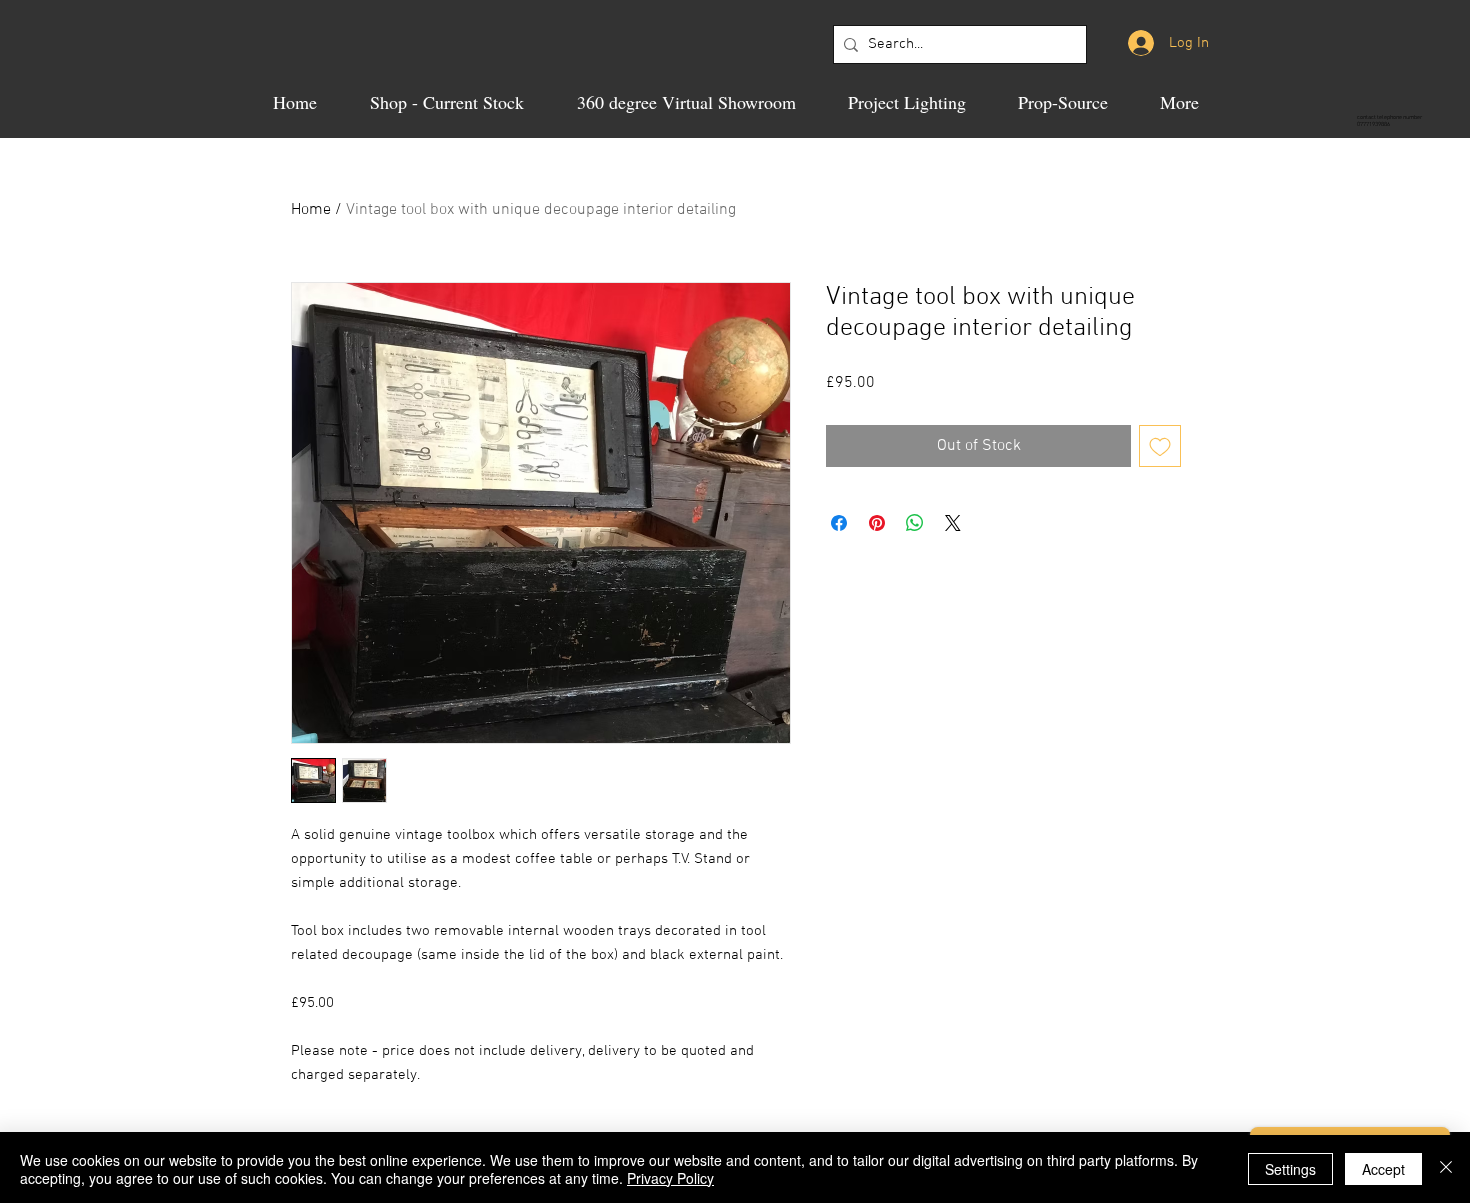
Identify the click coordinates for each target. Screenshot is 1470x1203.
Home (311, 210)
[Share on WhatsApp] (915, 523)
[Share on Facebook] (839, 523)
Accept (1383, 1169)
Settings (1290, 1169)
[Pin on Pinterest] (877, 523)
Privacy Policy (670, 1178)
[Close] (1446, 1169)
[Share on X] (953, 523)
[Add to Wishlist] (1160, 446)
